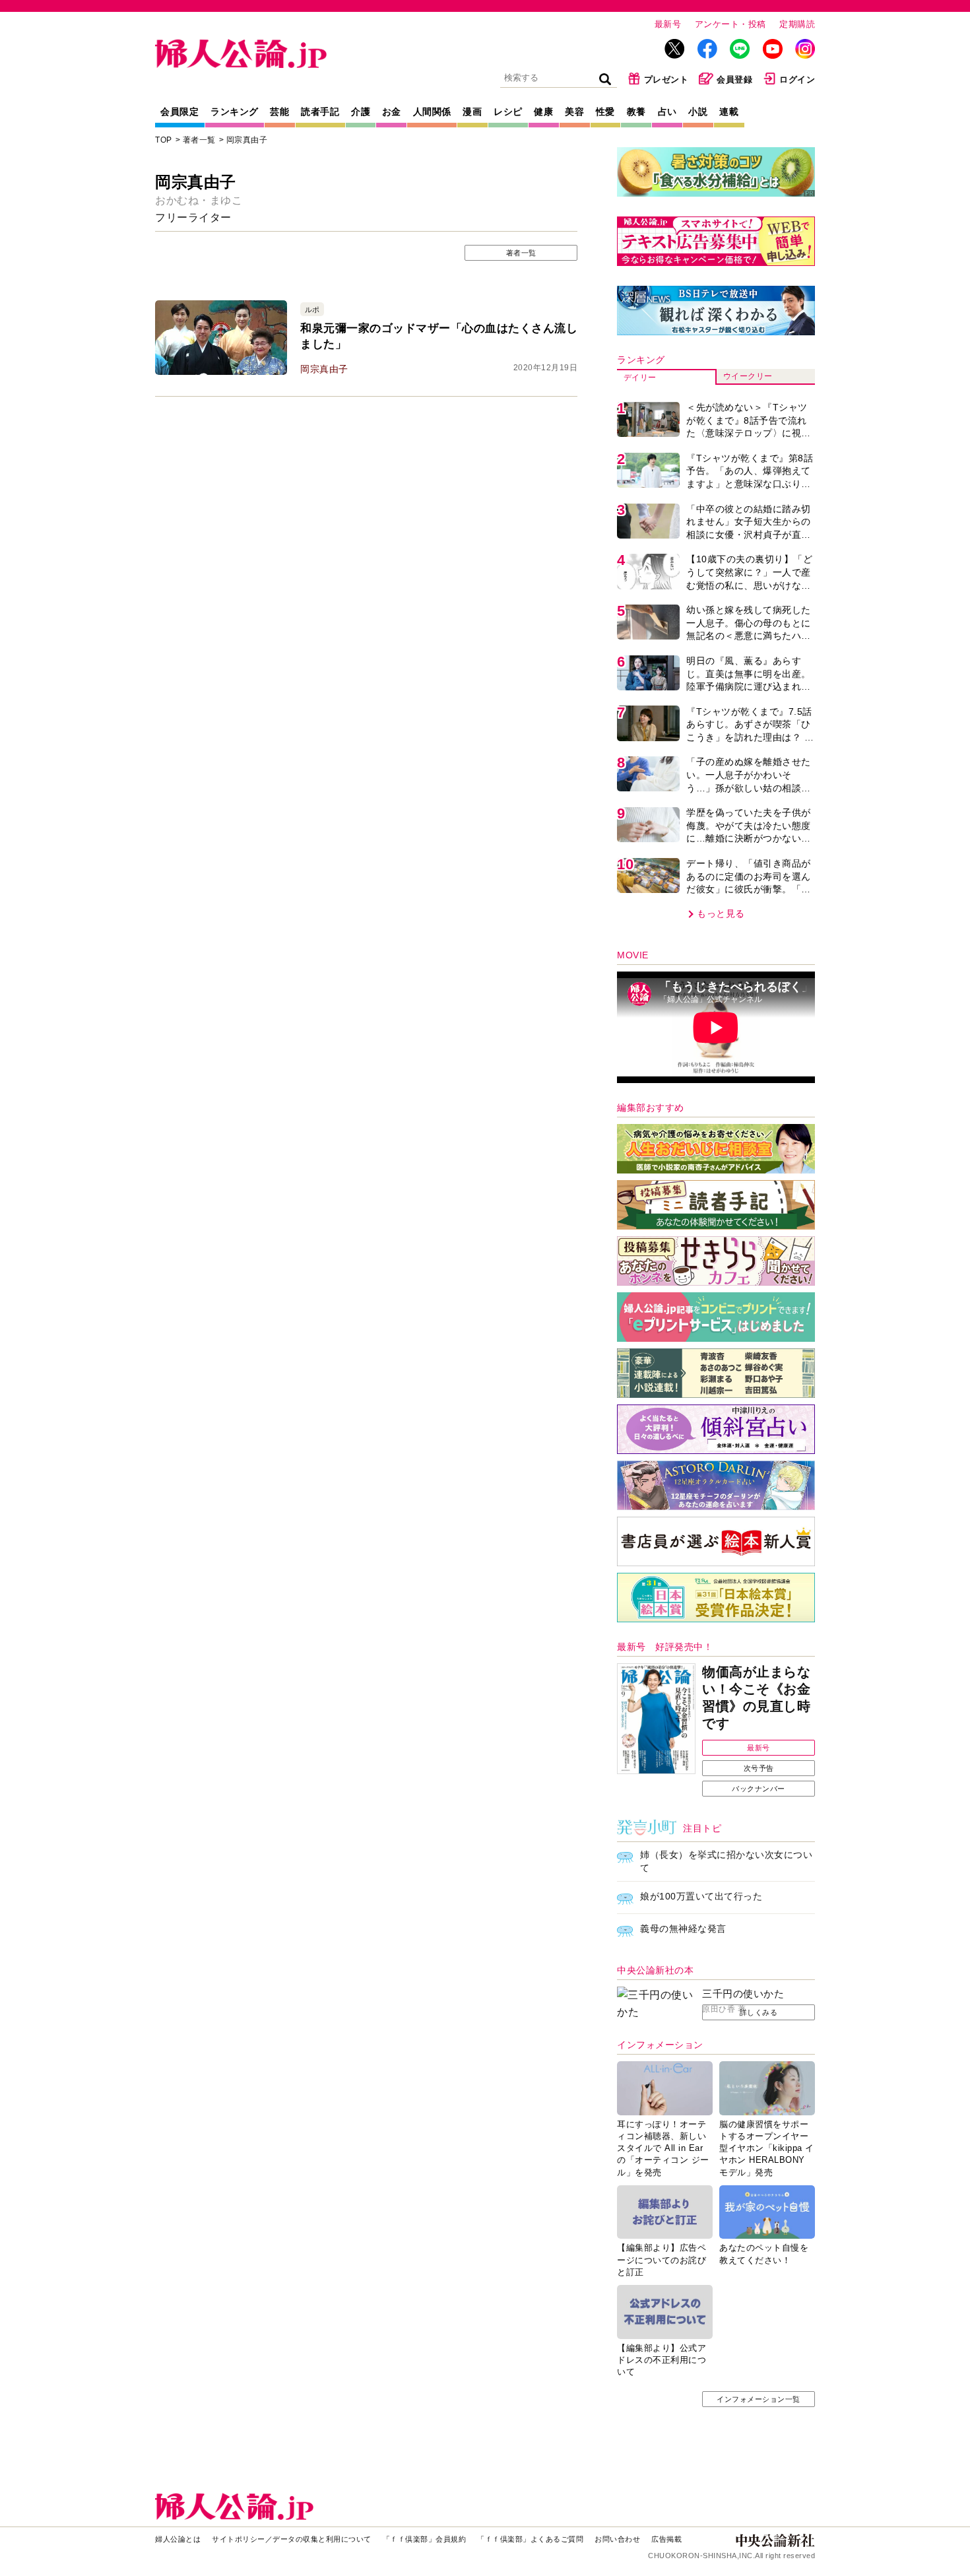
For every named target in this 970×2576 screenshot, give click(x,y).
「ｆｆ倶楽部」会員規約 (425, 2539)
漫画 (472, 112)
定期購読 (797, 24)
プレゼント (666, 80)
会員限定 (179, 112)
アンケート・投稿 (730, 24)
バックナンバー (759, 1789)
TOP (164, 140)
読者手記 (320, 112)
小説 (698, 112)
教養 (636, 112)
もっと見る (721, 913)
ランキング (235, 112)
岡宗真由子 (247, 140)
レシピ (508, 112)
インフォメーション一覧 (759, 2399)
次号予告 (759, 1768)
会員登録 (734, 80)
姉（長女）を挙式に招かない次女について (726, 1861)
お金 (392, 112)
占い (667, 112)
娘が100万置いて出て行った (701, 1896)
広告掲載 (666, 2539)
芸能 (279, 112)
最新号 (668, 24)
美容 (574, 112)
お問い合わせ (617, 2539)
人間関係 (432, 112)
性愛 (605, 112)
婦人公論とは (178, 2539)
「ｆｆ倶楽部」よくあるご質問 (530, 2539)
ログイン (797, 80)
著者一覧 (199, 140)
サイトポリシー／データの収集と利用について (292, 2539)
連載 (729, 112)
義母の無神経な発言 (683, 1929)
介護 (361, 112)
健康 (543, 112)
